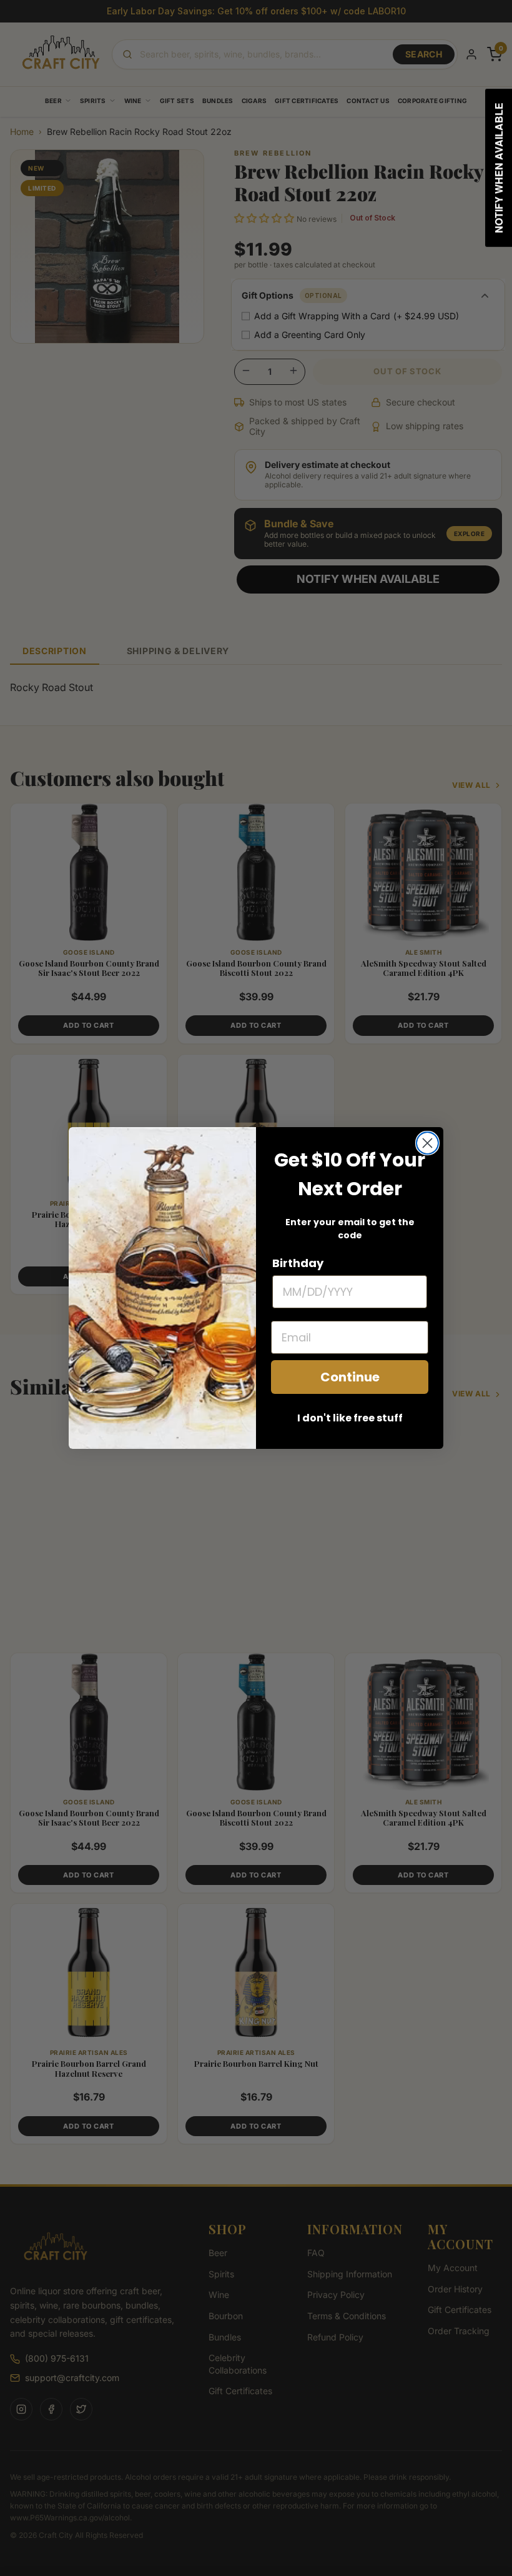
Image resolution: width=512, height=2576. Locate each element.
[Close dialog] (427, 1143)
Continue (350, 1377)
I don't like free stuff (350, 1418)
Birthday (298, 1263)
